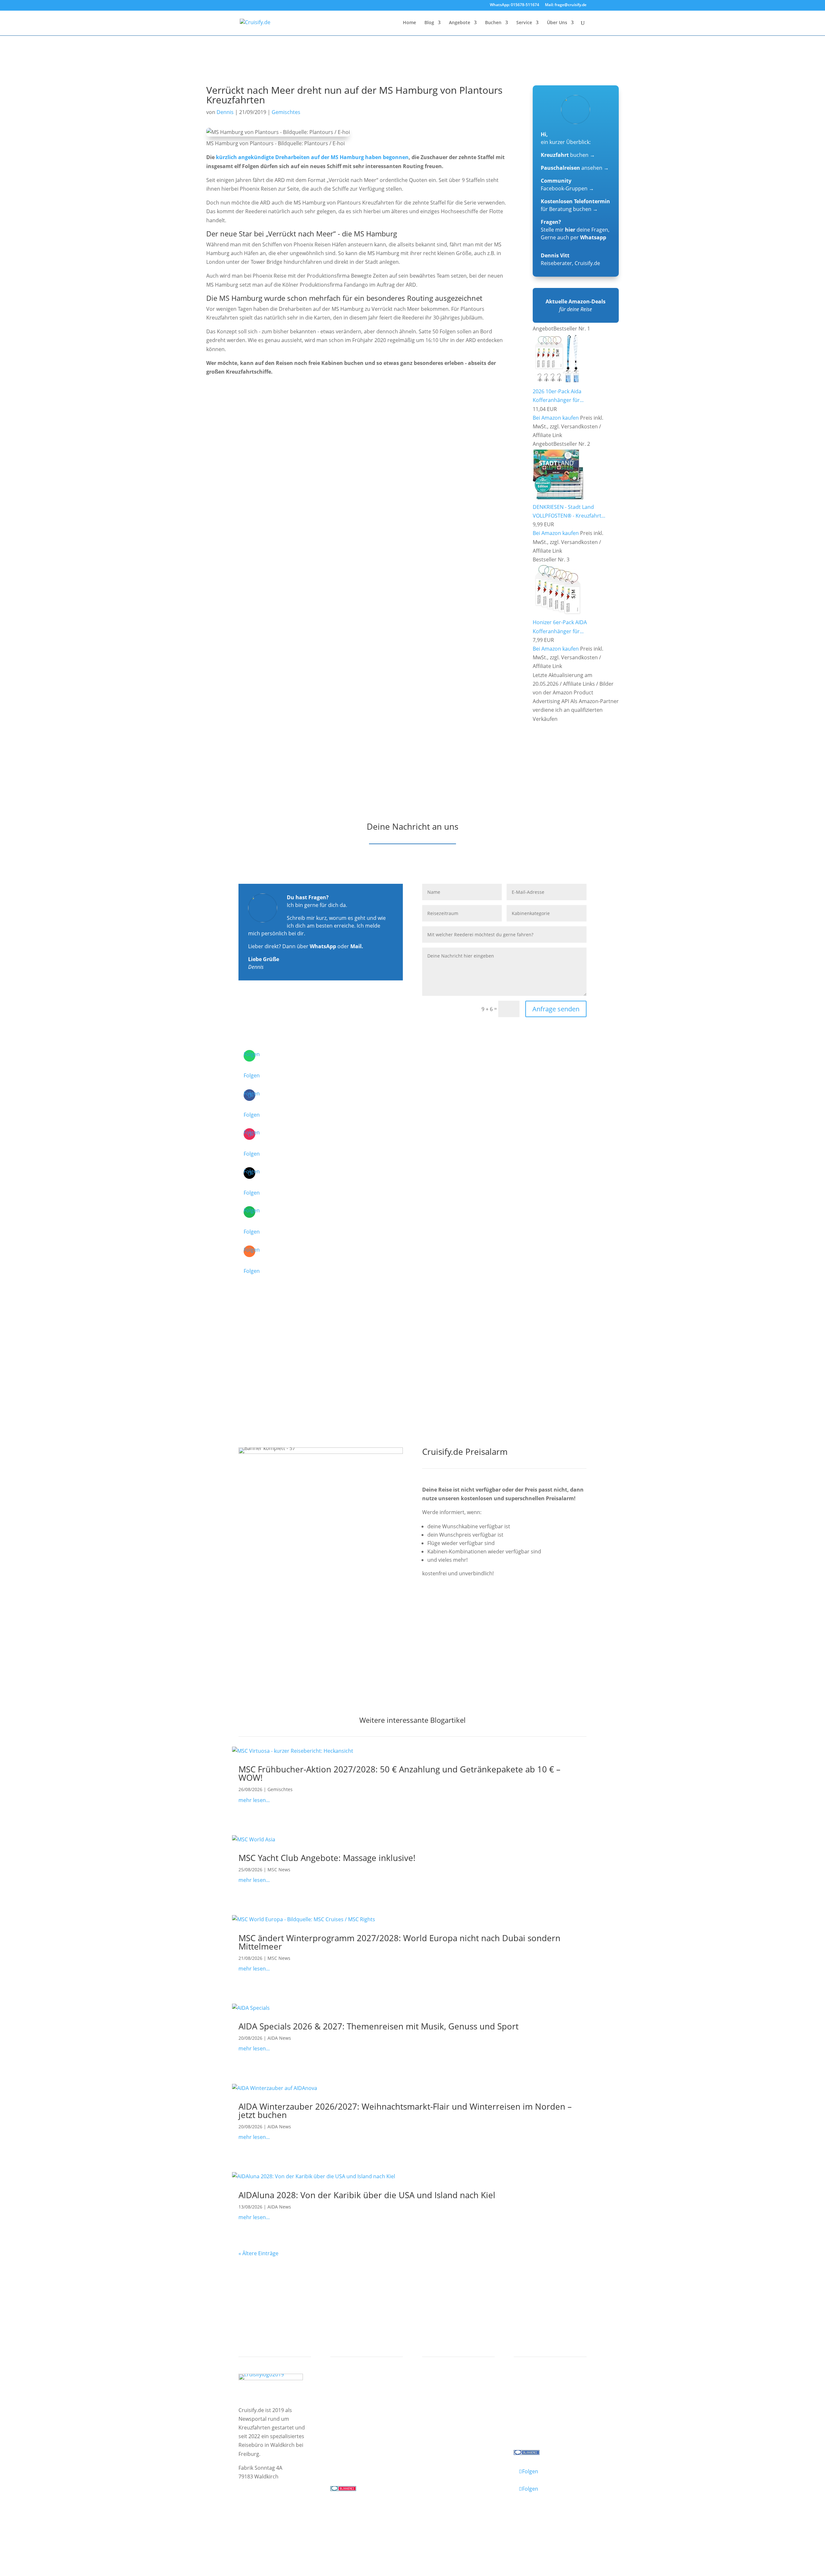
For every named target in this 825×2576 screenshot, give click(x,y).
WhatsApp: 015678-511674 (514, 5)
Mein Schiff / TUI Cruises (366, 2405)
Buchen (493, 23)
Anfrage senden (556, 1009)
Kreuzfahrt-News (541, 2405)
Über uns (530, 2397)
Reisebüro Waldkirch (545, 2430)
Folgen (252, 1075)
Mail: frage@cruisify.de (566, 5)
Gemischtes (286, 112)
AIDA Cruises (352, 2397)
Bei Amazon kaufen (556, 418)
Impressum (253, 2521)
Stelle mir (558, 230)
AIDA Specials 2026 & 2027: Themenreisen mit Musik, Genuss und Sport (379, 2026)
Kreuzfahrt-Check (450, 2397)
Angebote (460, 23)
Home (409, 23)
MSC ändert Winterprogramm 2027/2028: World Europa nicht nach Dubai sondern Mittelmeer (399, 1942)
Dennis (225, 112)
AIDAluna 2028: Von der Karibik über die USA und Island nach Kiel (367, 2195)
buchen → (568, 155)
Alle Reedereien (355, 2430)
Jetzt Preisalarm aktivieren (468, 1609)
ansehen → (575, 168)
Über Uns (557, 23)
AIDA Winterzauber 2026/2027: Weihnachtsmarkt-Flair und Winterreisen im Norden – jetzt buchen (405, 2111)
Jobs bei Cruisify (539, 2422)
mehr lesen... (254, 1800)
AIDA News (279, 2038)
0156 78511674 (348, 2462)
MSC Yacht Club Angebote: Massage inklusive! (327, 1858)
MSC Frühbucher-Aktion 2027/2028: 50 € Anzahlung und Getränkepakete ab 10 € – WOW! (399, 1773)
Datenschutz (288, 2521)
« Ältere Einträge (258, 2253)
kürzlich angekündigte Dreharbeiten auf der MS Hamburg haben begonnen (312, 157)
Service (524, 23)
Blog (429, 23)
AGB (314, 2521)
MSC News (279, 1870)
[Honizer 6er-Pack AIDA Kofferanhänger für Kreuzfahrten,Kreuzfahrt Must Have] (558, 614)
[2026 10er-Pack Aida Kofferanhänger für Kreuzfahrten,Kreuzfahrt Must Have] (558, 383)
